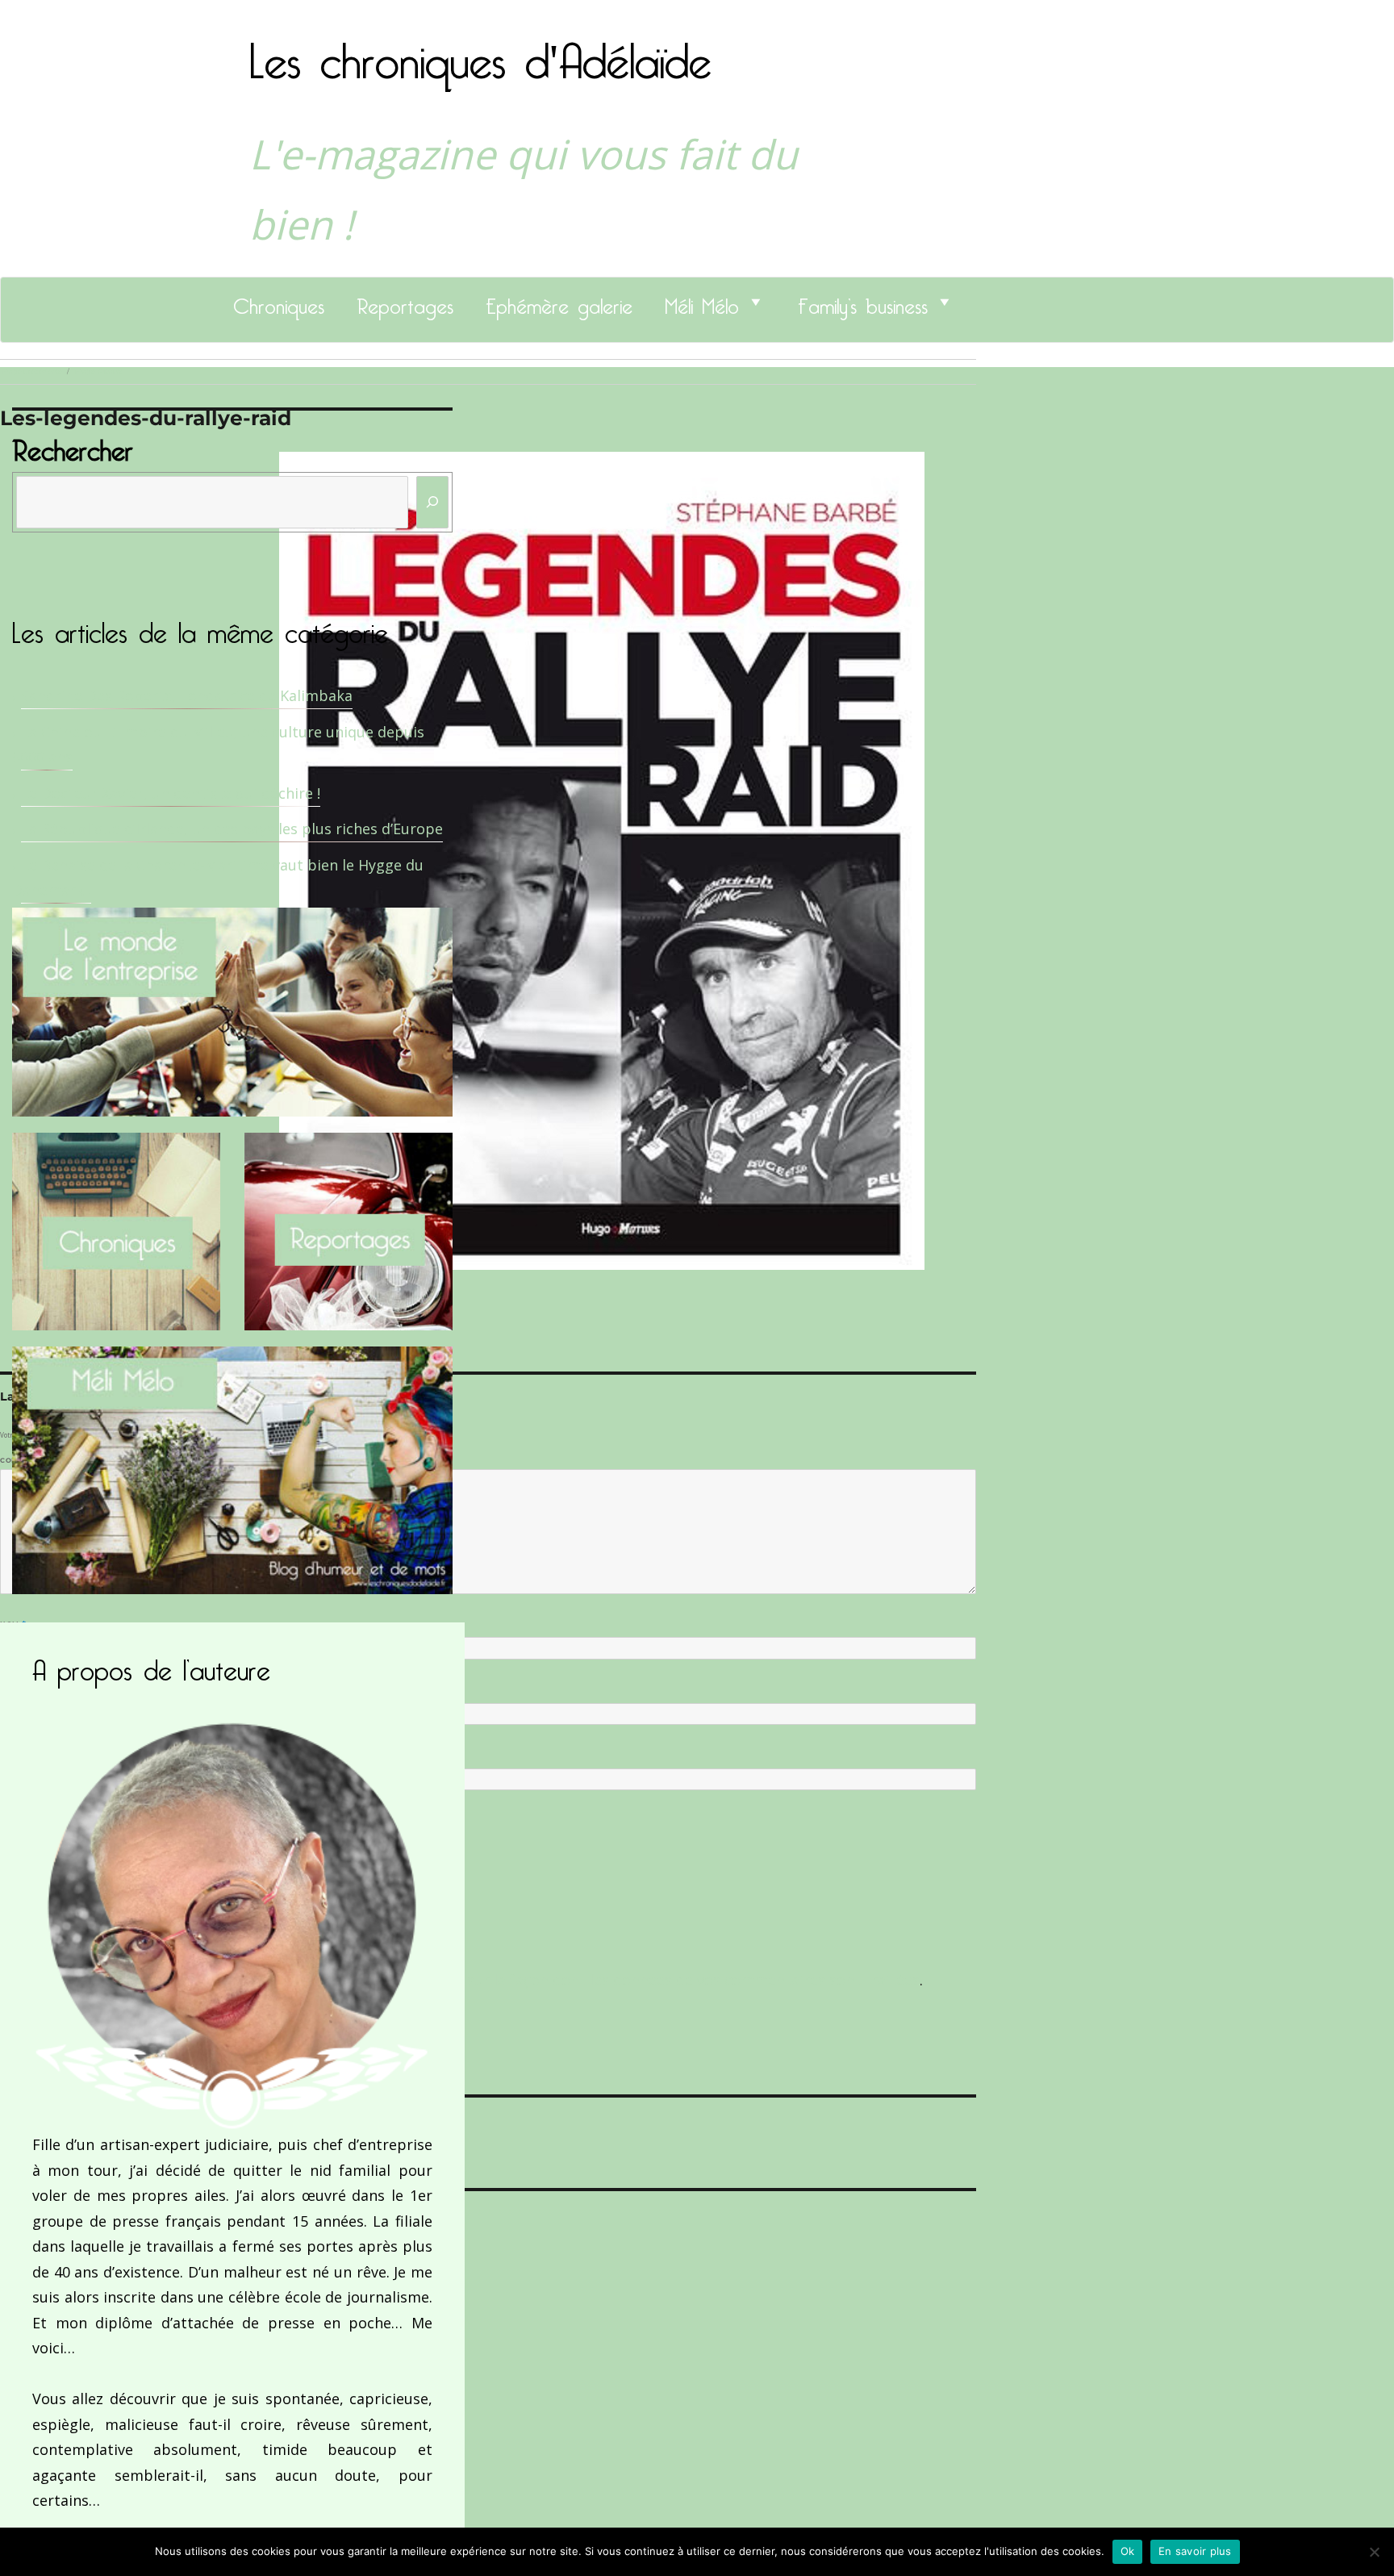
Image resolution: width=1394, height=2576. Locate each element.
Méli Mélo (702, 302)
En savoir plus (1195, 2551)
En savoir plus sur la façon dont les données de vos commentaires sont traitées (643, 1980)
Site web (18, 1756)
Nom (13, 1624)
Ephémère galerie (559, 302)
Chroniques (279, 302)
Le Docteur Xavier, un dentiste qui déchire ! (171, 793)
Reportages (405, 302)
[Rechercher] (432, 502)
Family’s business (863, 302)
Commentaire (33, 1460)
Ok (1128, 2551)
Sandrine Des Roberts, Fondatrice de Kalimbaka (187, 695)
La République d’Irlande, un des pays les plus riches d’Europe (232, 829)
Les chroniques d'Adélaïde (480, 51)
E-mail (17, 1689)
